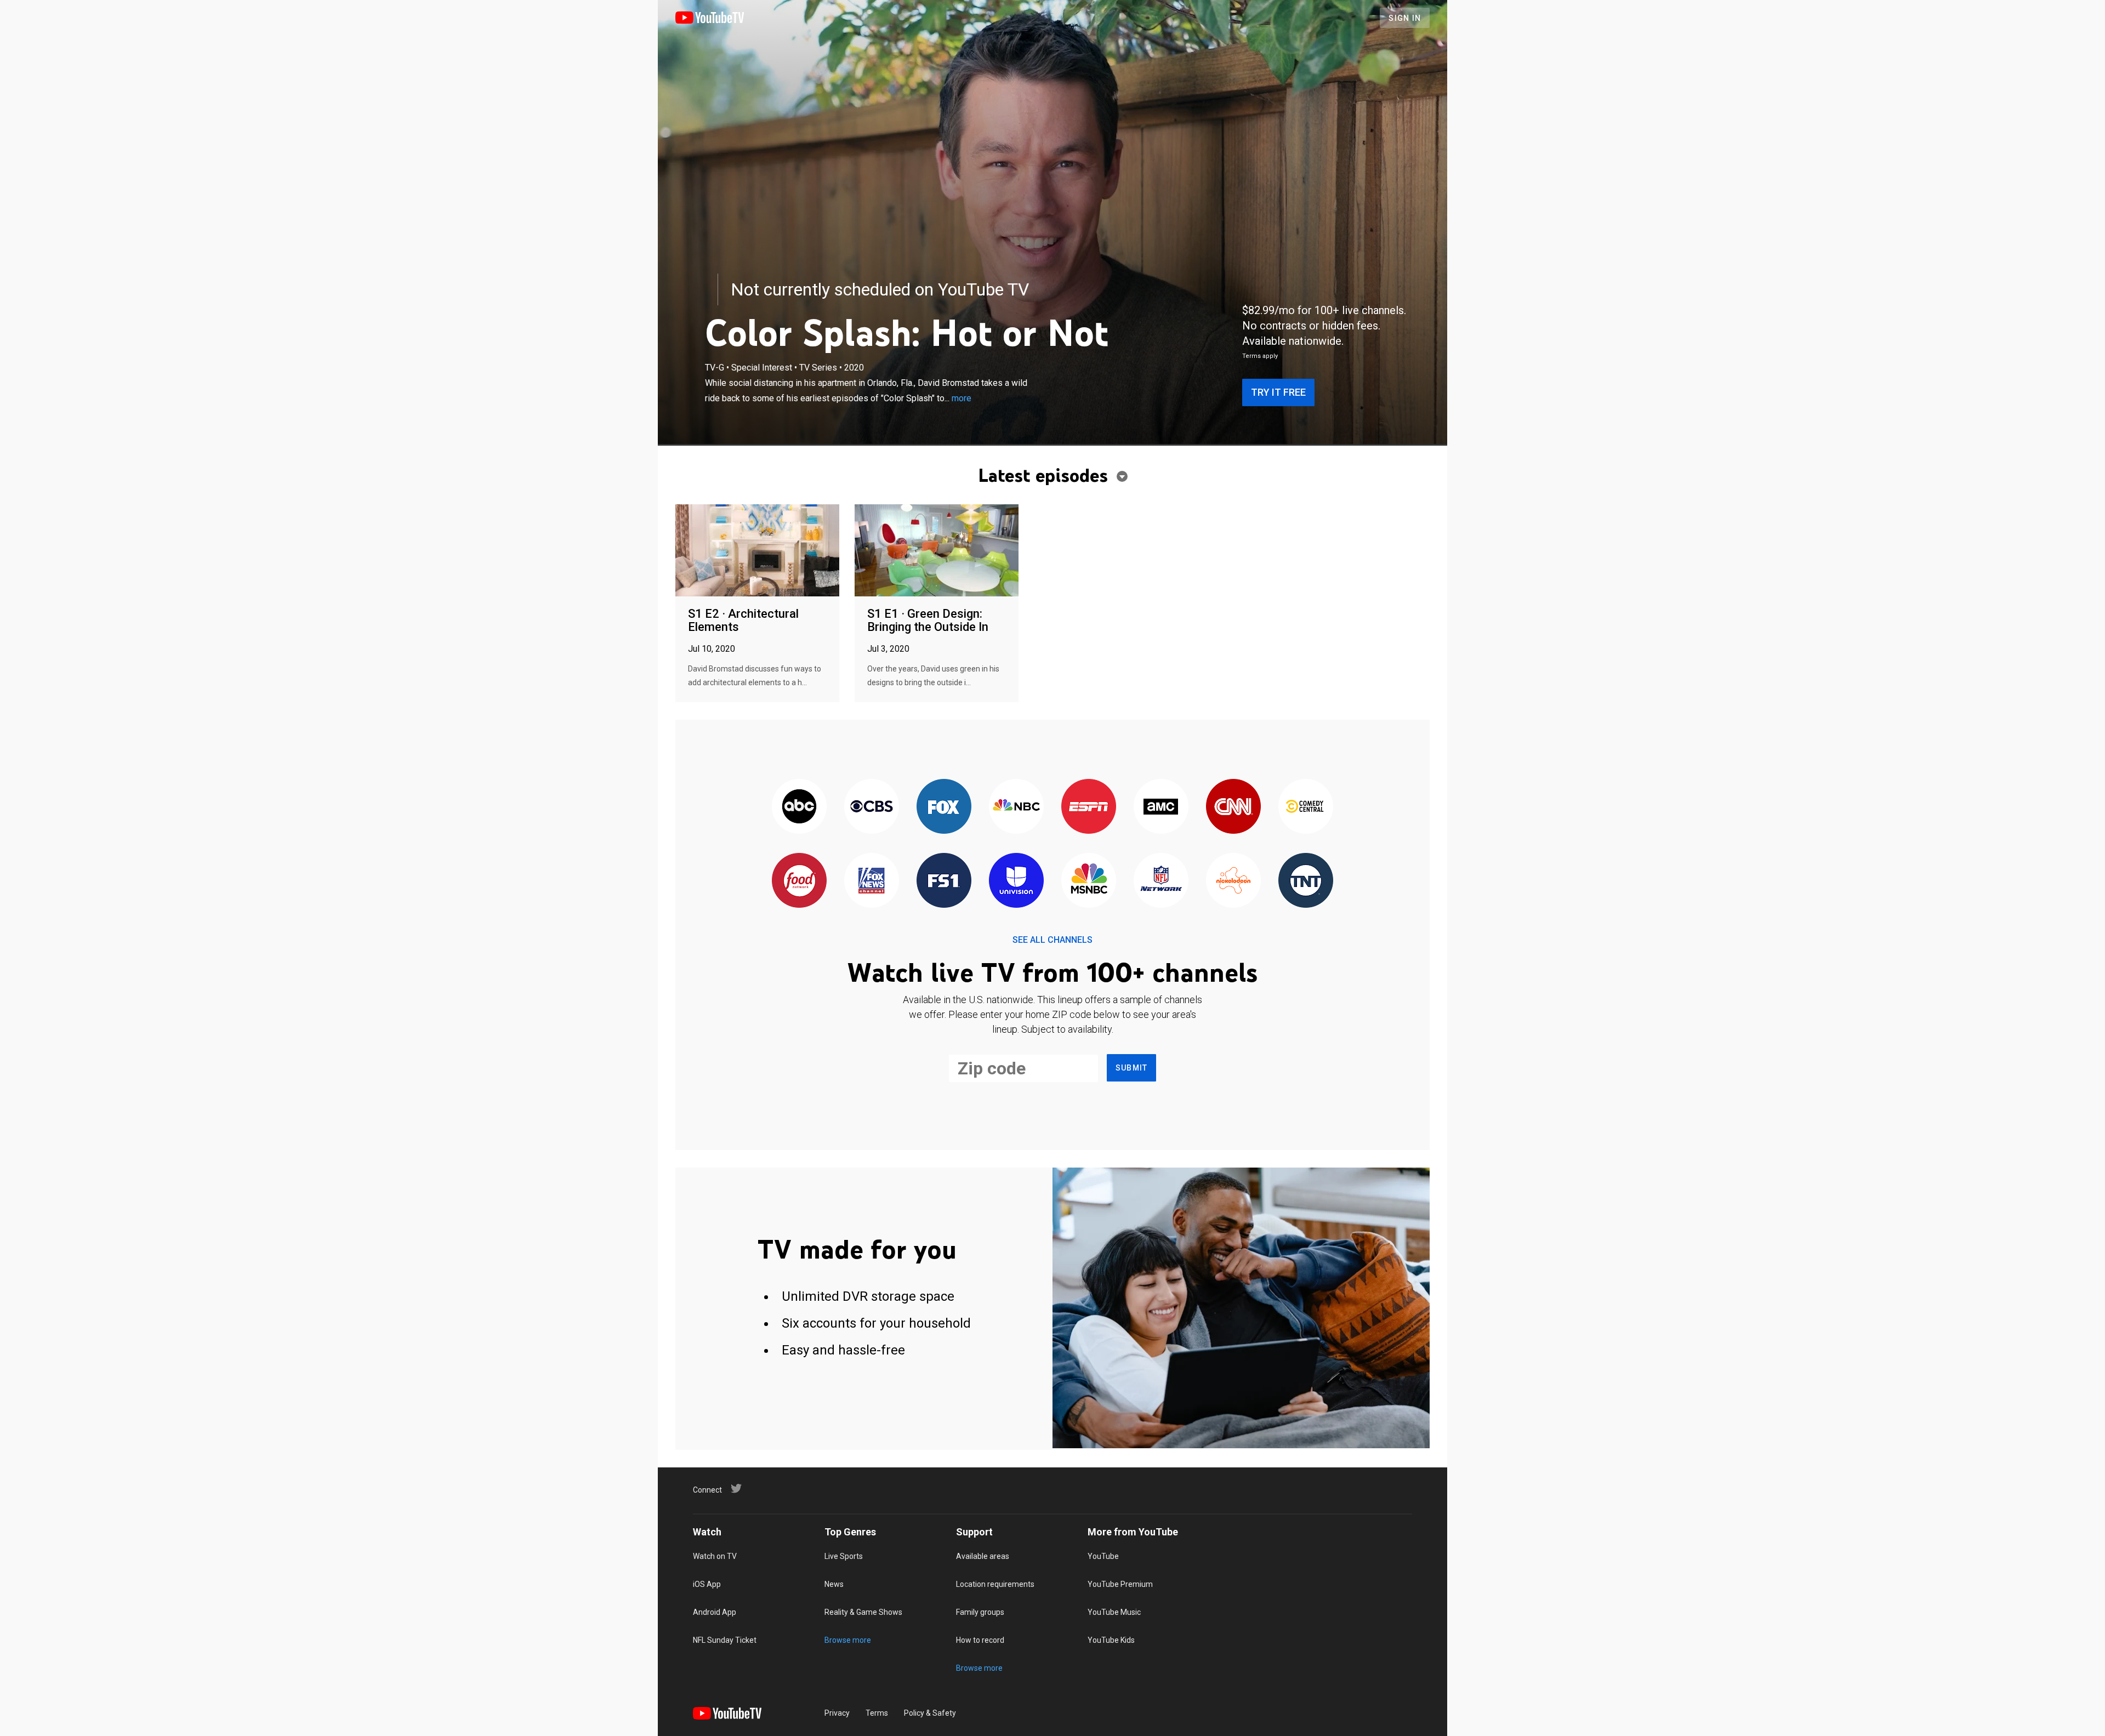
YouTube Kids (1111, 1640)
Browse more (848, 1640)
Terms (877, 1713)
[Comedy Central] (1306, 807)
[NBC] (1016, 807)
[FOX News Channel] (872, 881)
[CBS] (872, 807)
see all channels (1052, 940)
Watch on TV (715, 1556)
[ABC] (799, 807)
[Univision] (1016, 881)
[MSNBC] (1089, 881)
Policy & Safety (930, 1713)
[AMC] (1161, 807)
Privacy (837, 1713)
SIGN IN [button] (1405, 18)
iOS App (707, 1584)
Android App (715, 1612)
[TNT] (1306, 881)
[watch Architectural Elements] (757, 551)
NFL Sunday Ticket (725, 1640)
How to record (980, 1640)
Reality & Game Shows (863, 1612)
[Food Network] (799, 881)
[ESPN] (1089, 807)
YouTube (1103, 1556)
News (834, 1584)
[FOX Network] (944, 807)
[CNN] (1233, 807)
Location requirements (995, 1584)
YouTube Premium (1120, 1584)
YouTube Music (1114, 1612)
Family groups (980, 1612)
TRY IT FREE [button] (1278, 392)
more (962, 398)
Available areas (983, 1556)
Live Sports (844, 1556)
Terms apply (1260, 356)
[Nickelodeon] (1233, 881)
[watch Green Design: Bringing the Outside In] (937, 551)
